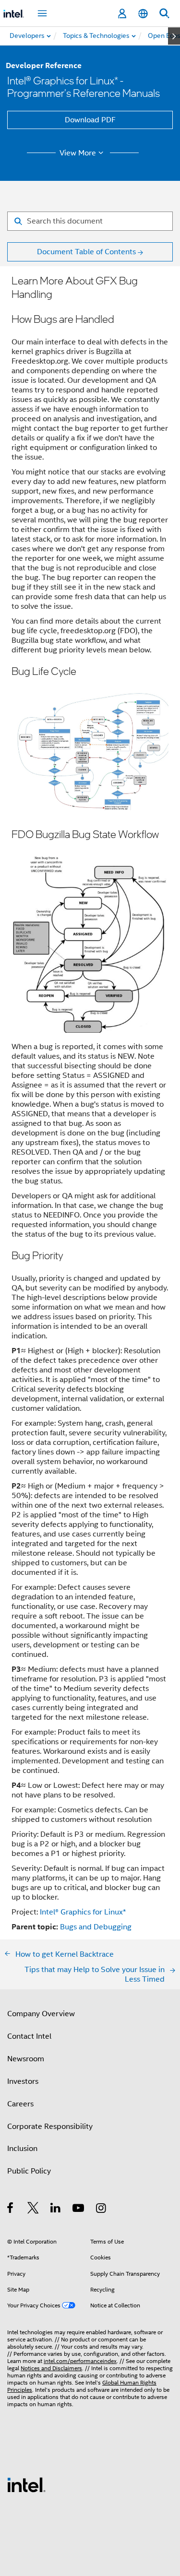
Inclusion (22, 2149)
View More (78, 153)
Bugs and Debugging (96, 1927)
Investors (23, 2081)
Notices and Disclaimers (51, 2368)
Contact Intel (29, 2036)
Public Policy (29, 2171)
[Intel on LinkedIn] (56, 2210)
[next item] (174, 36)
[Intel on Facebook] (11, 2210)
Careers (20, 2104)
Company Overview (41, 2014)
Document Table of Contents (86, 252)
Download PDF (90, 120)
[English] (143, 14)
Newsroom (26, 2059)
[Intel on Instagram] (102, 2210)
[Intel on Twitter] (33, 2210)
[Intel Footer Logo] (26, 2484)
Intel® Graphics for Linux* (83, 1912)
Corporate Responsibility (50, 2127)
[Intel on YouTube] (79, 2210)
